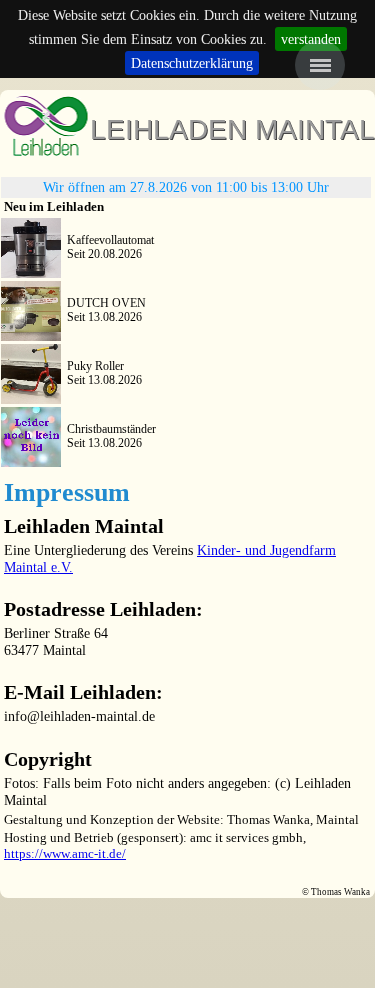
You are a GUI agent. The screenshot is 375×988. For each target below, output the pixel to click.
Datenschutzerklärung (192, 63)
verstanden (311, 39)
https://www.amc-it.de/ (65, 853)
